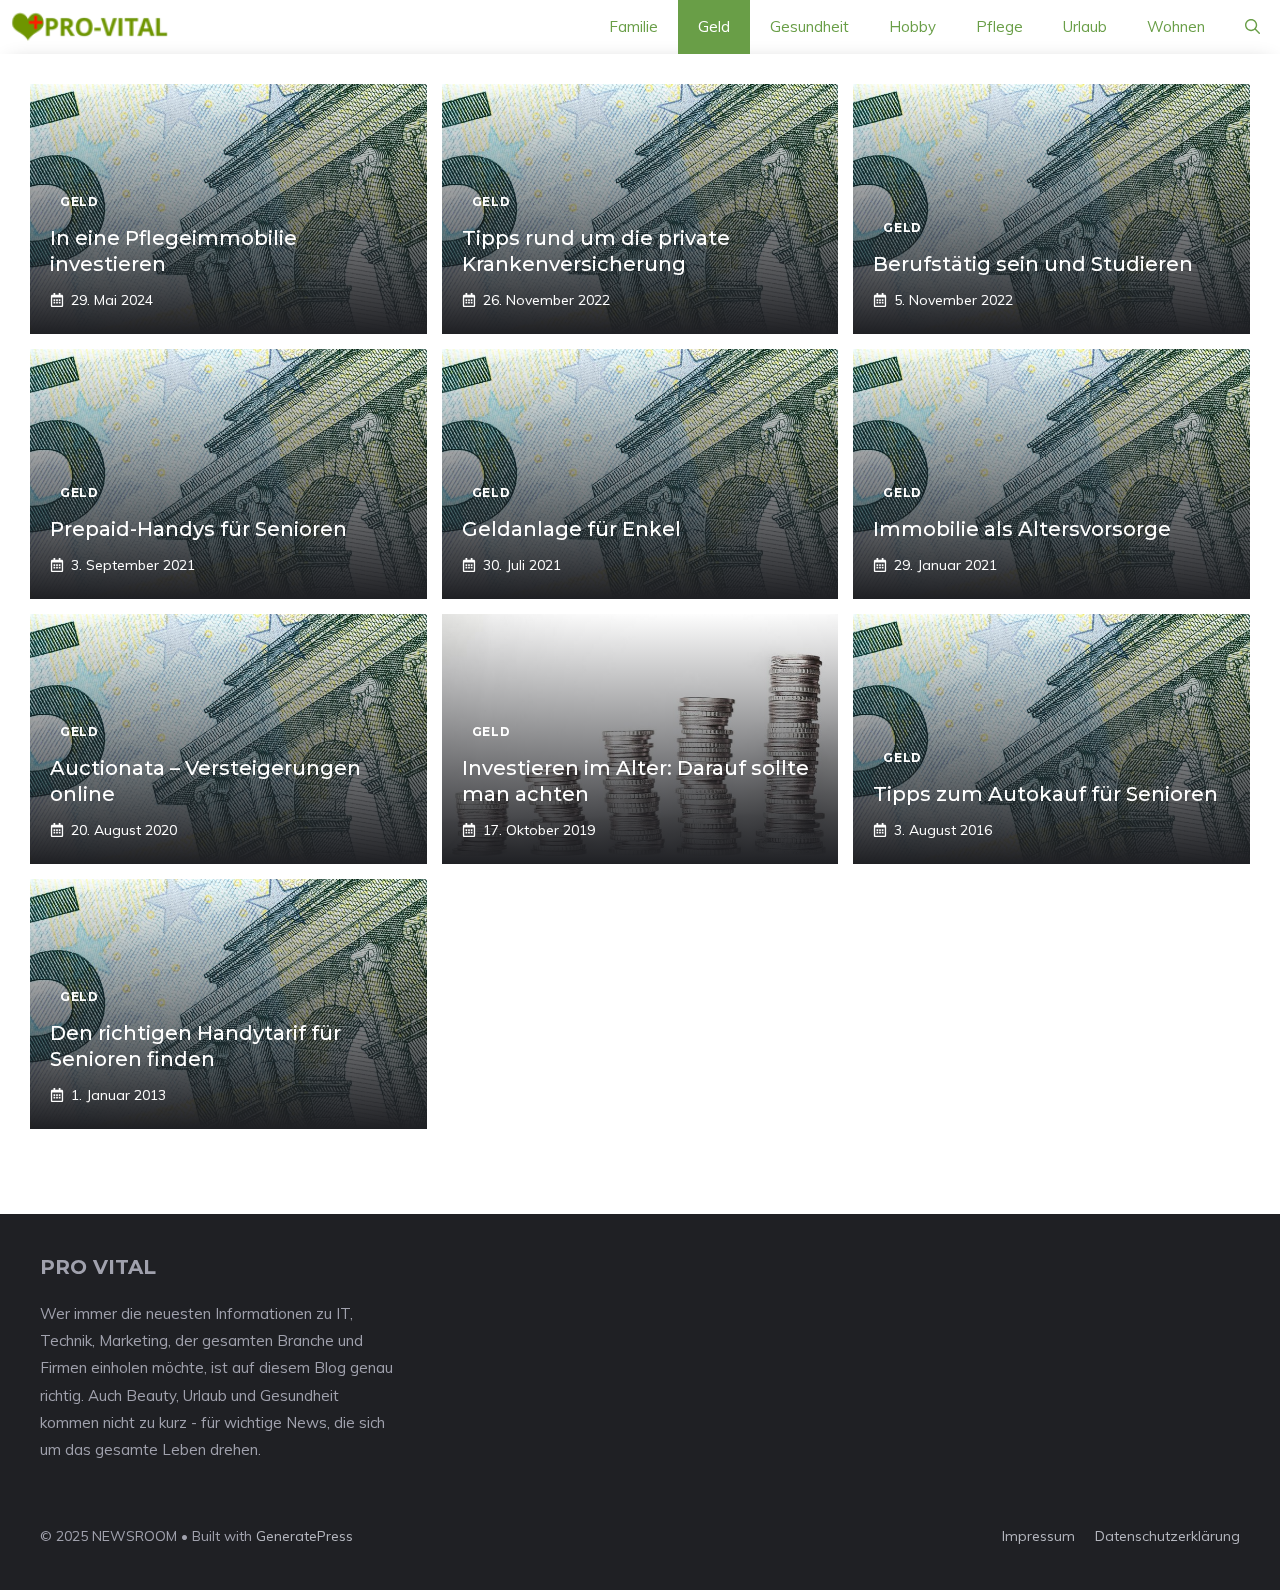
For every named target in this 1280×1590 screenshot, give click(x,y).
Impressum (1038, 1536)
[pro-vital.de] (89, 27)
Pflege (999, 26)
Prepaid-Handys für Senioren (198, 529)
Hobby (912, 26)
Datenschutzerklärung (1167, 1536)
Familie (633, 26)
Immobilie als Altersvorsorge (1022, 529)
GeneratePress (304, 1536)
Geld (714, 26)
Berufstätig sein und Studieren (1033, 264)
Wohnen (1176, 26)
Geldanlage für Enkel (571, 529)
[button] (1252, 27)
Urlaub (1085, 26)
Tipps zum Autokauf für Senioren (1045, 794)
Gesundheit (809, 26)
